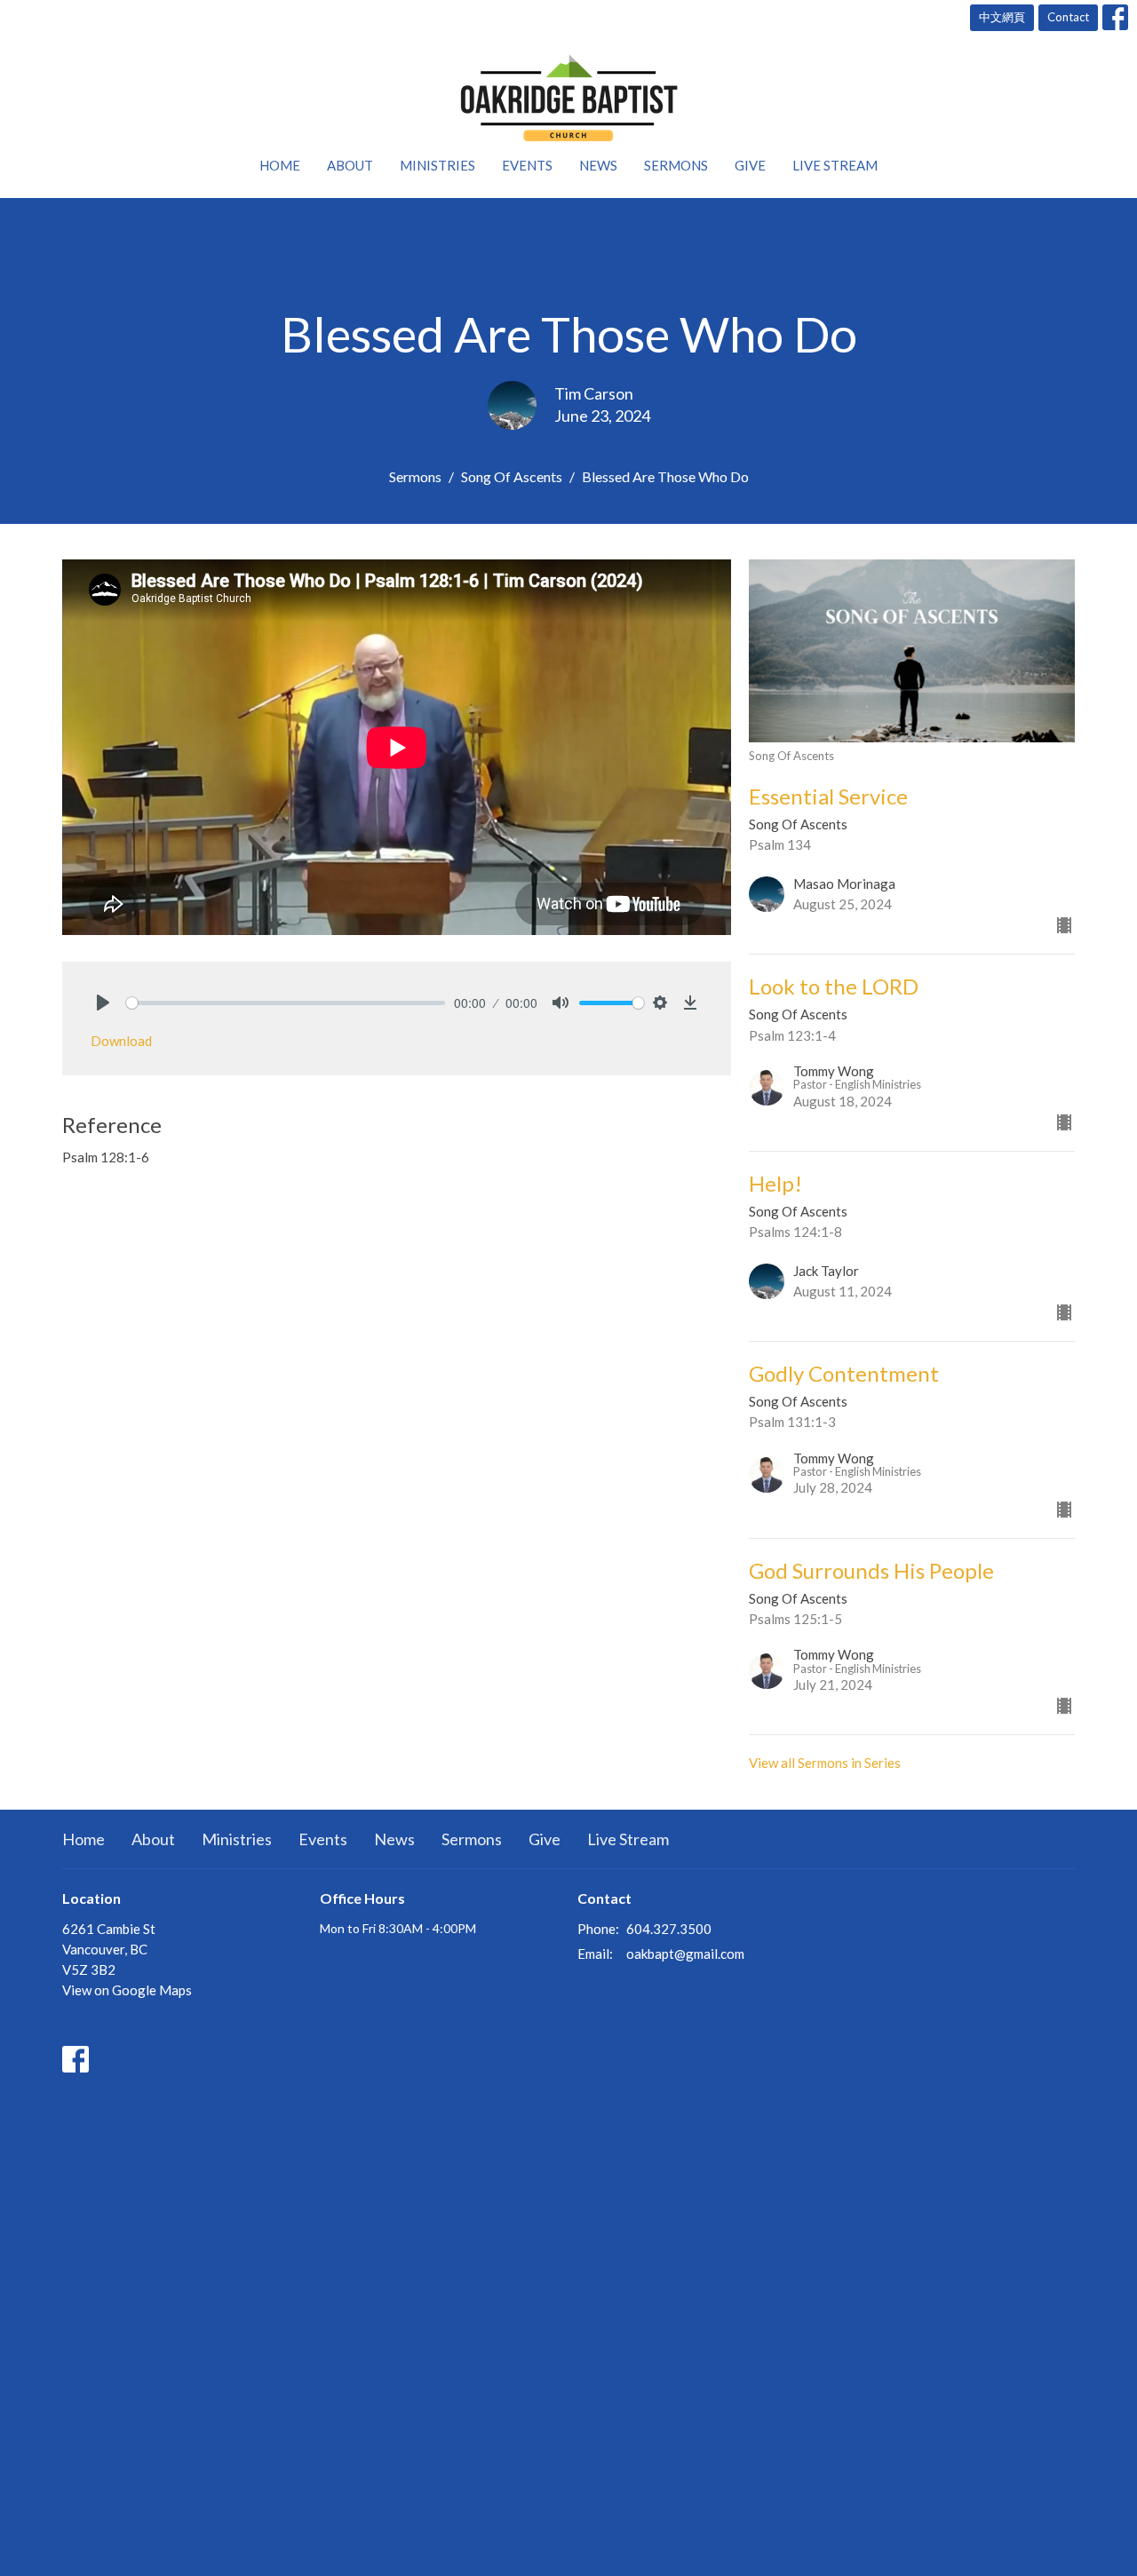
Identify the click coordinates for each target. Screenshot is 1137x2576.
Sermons (676, 165)
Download (121, 1041)
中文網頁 (1002, 17)
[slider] (286, 1003)
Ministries (437, 165)
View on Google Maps (127, 1990)
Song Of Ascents (512, 476)
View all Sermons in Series (825, 1763)
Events (527, 165)
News (598, 165)
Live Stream (835, 165)
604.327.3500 (669, 1929)
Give (750, 165)
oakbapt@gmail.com (685, 1954)
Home (280, 165)
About (350, 165)
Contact (1068, 17)
